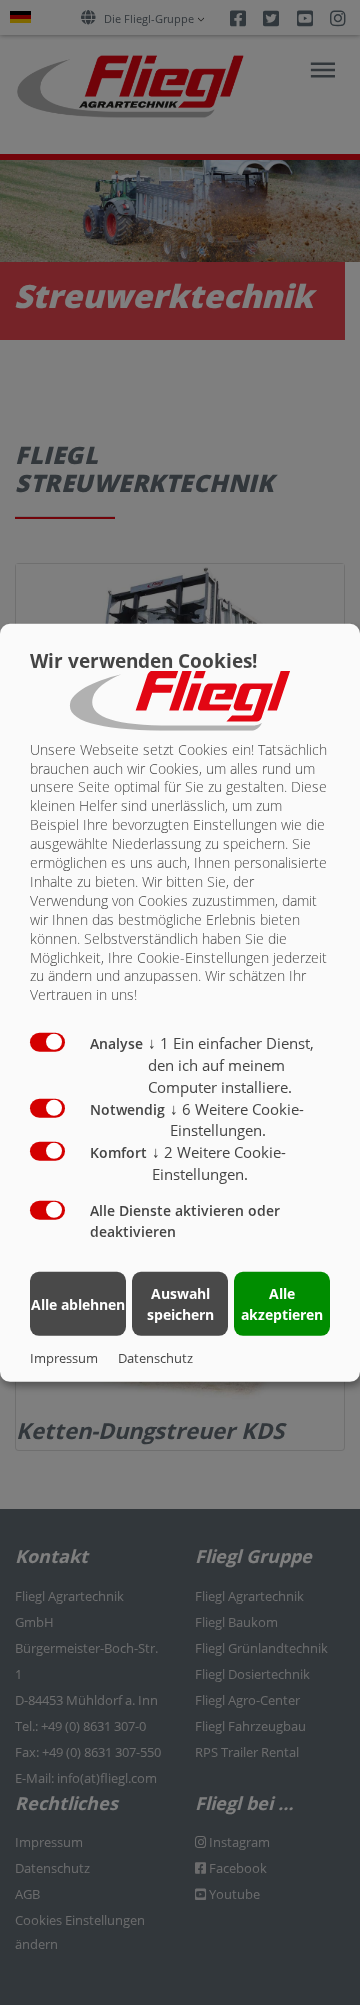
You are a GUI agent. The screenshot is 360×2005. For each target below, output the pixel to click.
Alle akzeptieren (282, 1304)
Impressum (64, 1358)
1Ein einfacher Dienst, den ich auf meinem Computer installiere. (231, 1065)
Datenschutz (155, 1358)
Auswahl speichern (180, 1304)
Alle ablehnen (78, 1303)
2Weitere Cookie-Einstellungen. (219, 1163)
